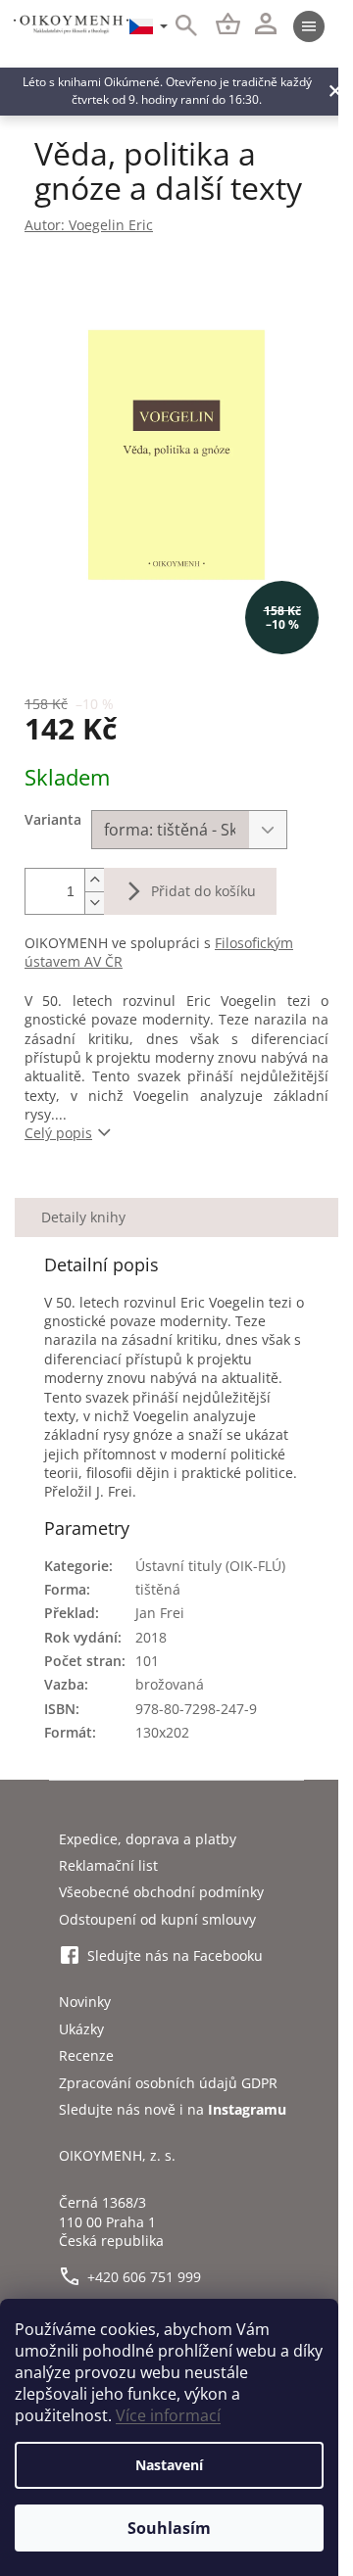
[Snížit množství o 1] (94, 903)
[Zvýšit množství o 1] (94, 880)
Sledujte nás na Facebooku (175, 1956)
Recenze (86, 2055)
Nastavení (169, 2465)
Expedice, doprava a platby (148, 1839)
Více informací (168, 2415)
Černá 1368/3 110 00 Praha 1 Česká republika (111, 2221)
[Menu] (309, 26)
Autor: (89, 225)
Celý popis (58, 1133)
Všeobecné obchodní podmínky (161, 1892)
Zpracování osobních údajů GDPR (168, 2083)
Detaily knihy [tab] (83, 1217)
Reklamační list (108, 1865)
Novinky (85, 2002)
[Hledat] (176, 26)
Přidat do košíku (203, 891)
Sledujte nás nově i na (173, 2109)
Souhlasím (169, 2528)
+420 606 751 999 (144, 2277)
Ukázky (81, 2029)
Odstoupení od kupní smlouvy (157, 1919)
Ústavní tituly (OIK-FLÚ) (210, 1566)
